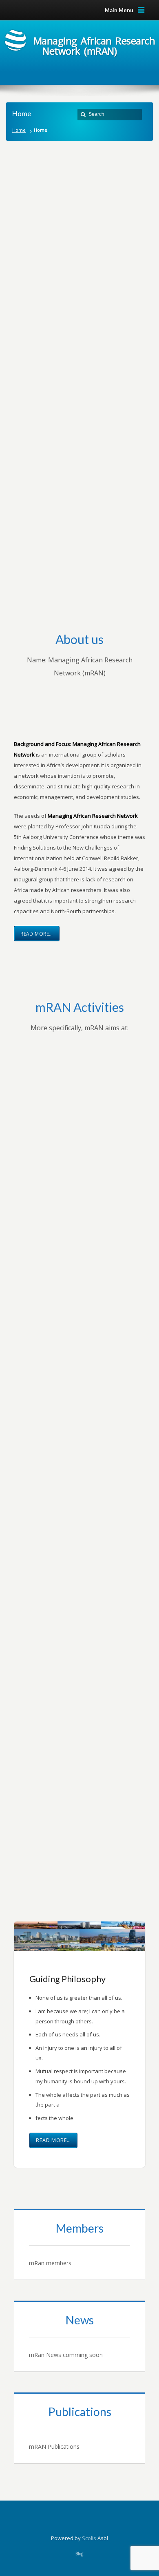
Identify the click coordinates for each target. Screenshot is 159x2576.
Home (19, 130)
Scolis (89, 2538)
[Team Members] (79, 2244)
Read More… (37, 934)
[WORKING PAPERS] (79, 2428)
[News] (79, 2336)
